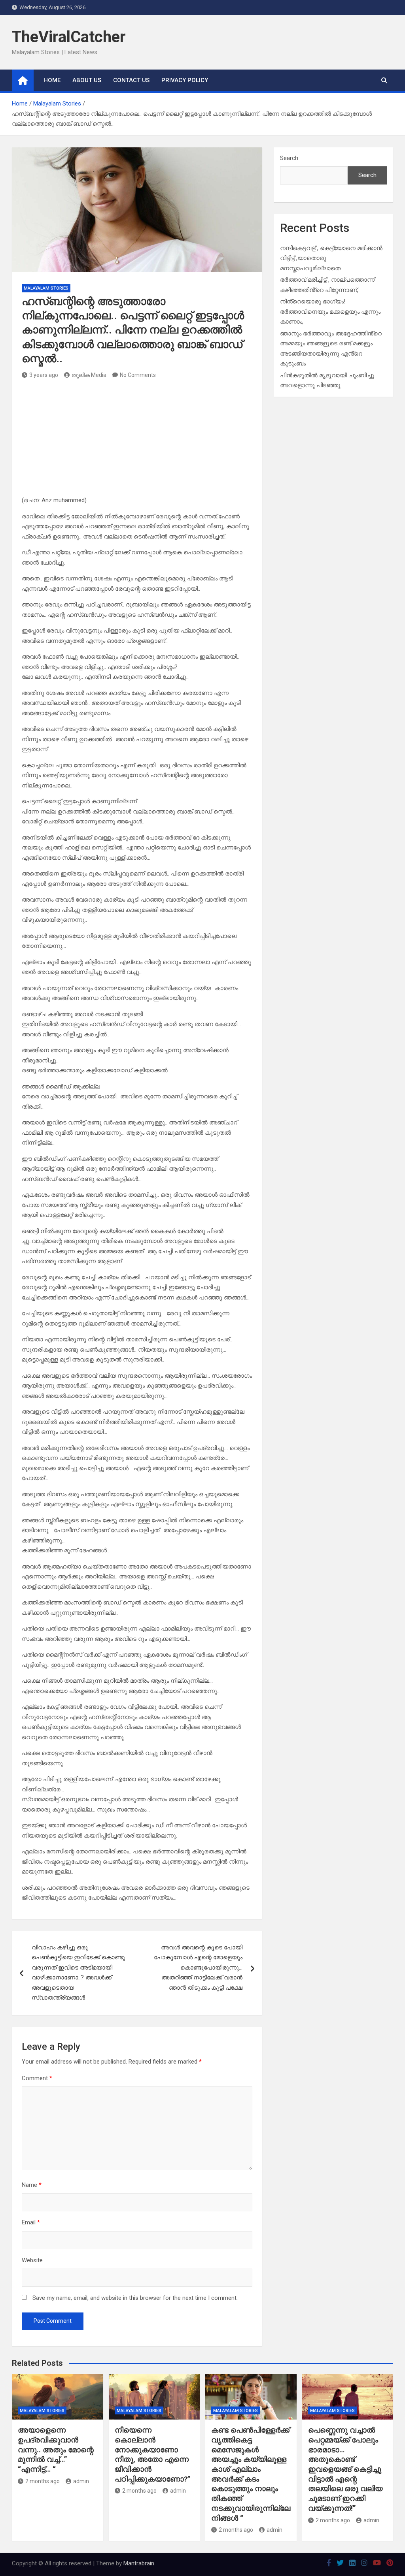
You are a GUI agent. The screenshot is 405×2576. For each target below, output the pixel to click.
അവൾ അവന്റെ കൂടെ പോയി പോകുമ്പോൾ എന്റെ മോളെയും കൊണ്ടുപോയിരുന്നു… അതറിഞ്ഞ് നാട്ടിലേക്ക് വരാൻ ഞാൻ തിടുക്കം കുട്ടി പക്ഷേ (198, 1968)
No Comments (138, 375)
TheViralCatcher (69, 37)
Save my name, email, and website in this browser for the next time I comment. (135, 2298)
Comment (37, 2078)
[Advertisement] (137, 440)
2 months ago (43, 2481)
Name (32, 2185)
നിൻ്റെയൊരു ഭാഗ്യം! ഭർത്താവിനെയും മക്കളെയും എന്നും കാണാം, (330, 312)
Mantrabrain (139, 2563)
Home (52, 80)
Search (289, 158)
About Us (87, 80)
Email (31, 2222)
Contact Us (131, 80)
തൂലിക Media (89, 375)
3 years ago (44, 375)
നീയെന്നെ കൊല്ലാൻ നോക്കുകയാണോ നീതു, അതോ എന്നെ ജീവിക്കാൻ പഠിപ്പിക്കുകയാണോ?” (153, 2454)
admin (81, 2481)
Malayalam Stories (46, 288)
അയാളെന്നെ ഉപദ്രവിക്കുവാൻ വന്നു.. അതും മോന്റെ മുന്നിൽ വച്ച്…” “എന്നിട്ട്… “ (56, 2450)
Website (32, 2260)
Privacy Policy (185, 80)
